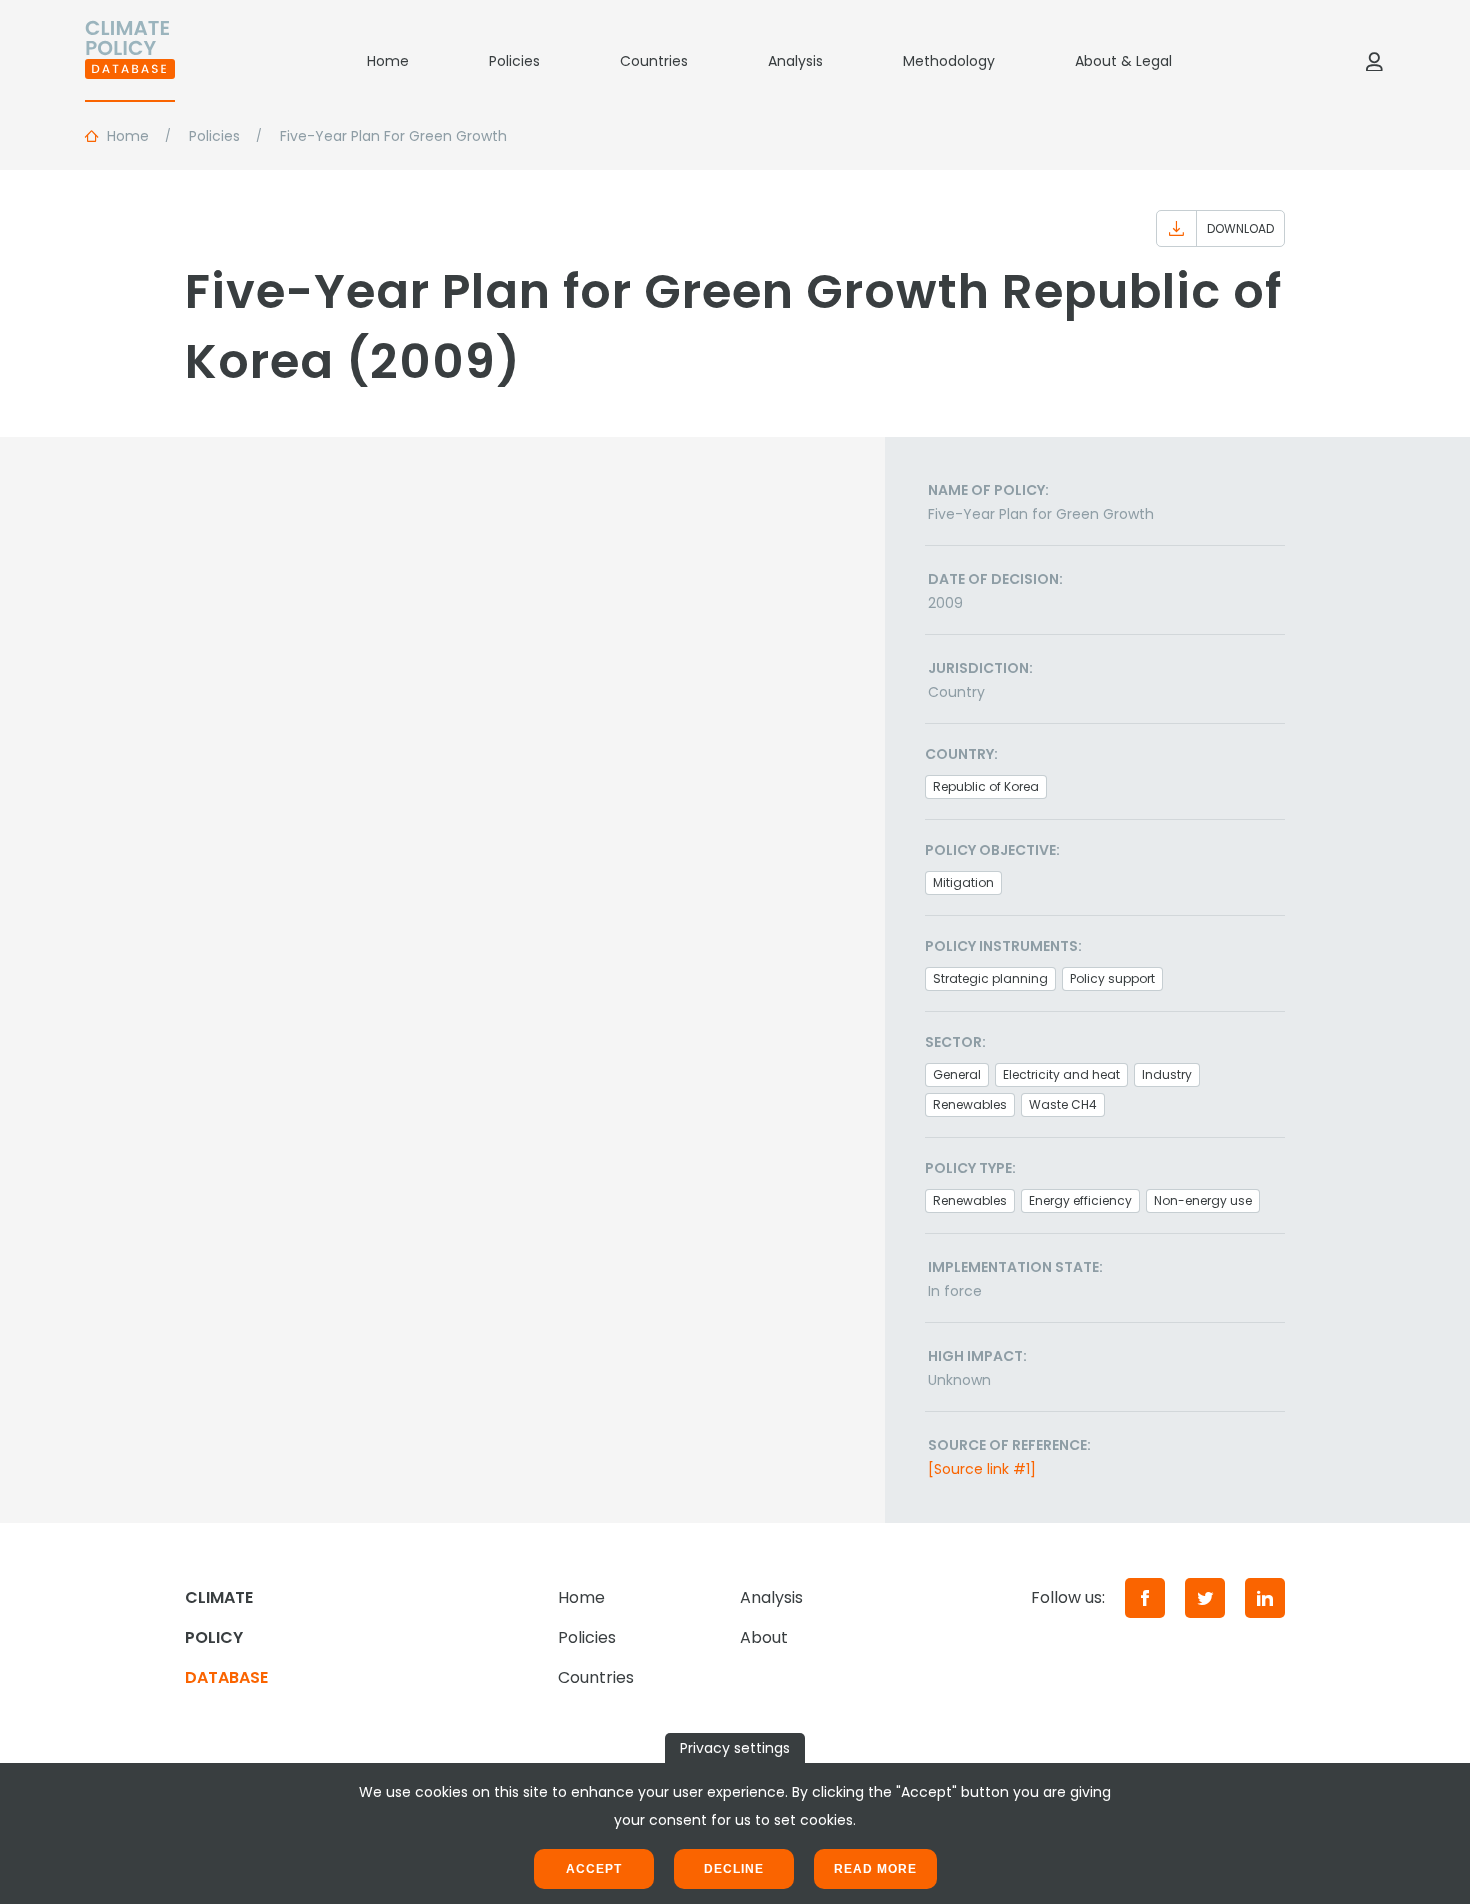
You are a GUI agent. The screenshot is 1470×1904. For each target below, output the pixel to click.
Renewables (970, 1104)
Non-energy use (1203, 1200)
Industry (1167, 1074)
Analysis (795, 61)
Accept (594, 1869)
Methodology (949, 61)
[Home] (130, 61)
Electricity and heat (1061, 1074)
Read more (875, 1869)
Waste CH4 (1063, 1104)
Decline (734, 1869)
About (764, 1637)
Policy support (1112, 978)
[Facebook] (1145, 1598)
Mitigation (963, 882)
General (957, 1074)
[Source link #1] (982, 1469)
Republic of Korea (986, 786)
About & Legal (1123, 61)
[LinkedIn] (1265, 1598)
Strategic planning (990, 978)
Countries (654, 61)
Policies (514, 61)
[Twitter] (1205, 1598)
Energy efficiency (1080, 1200)
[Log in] (1374, 61)
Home (388, 61)
